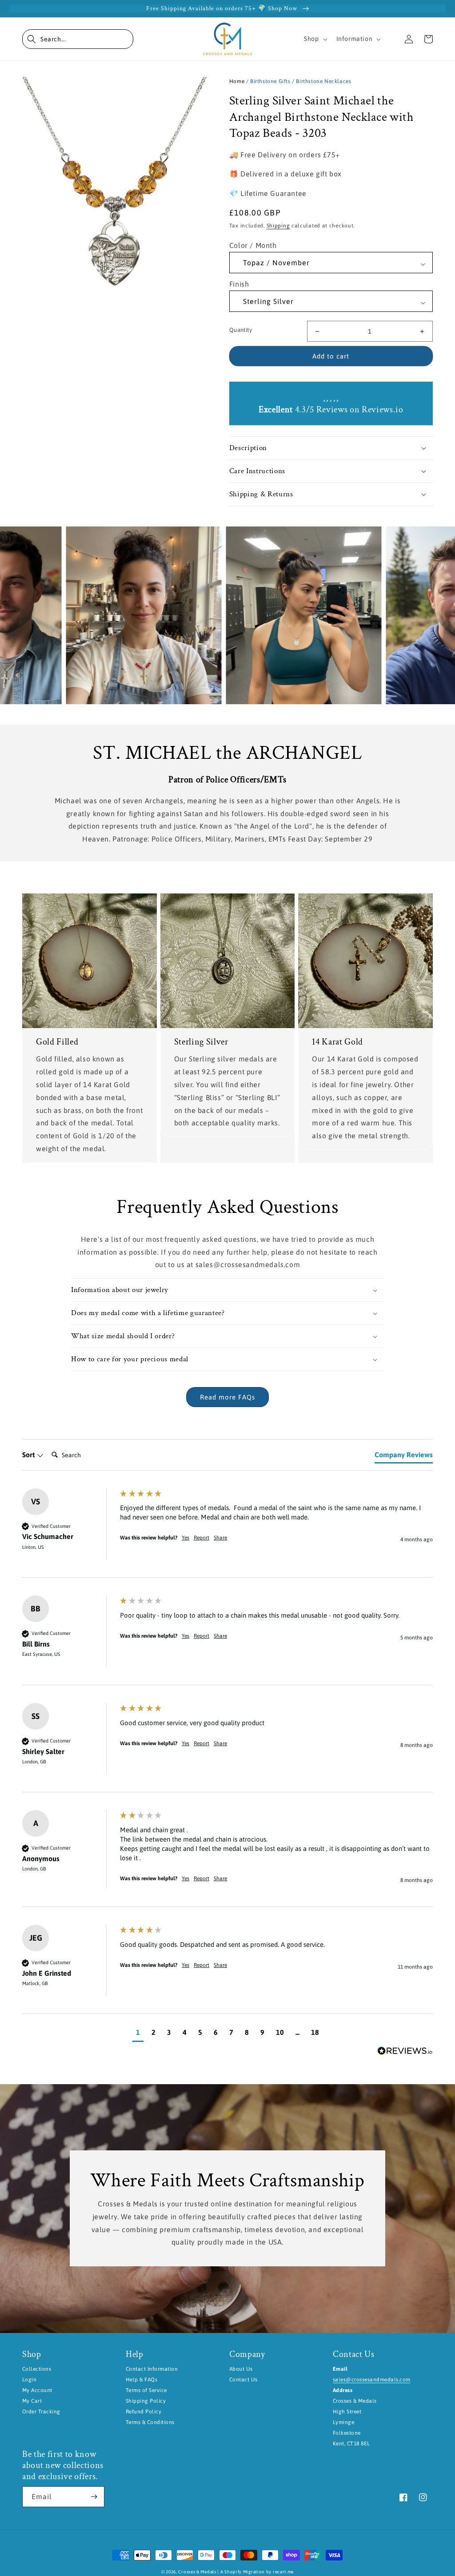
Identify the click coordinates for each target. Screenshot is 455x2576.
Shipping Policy (146, 2401)
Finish (239, 284)
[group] (227, 1533)
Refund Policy (144, 2412)
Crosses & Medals (197, 2572)
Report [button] (202, 1538)
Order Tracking (41, 2412)
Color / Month (253, 245)
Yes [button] (186, 1538)
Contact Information (152, 2369)
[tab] (404, 1456)
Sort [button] (29, 1455)
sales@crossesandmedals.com (371, 2380)
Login (29, 2380)
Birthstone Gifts (270, 81)
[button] (78, 39)
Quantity (241, 330)
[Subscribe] (94, 2497)
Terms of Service (146, 2390)
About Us (241, 2369)
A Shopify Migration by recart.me (257, 2572)
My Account (37, 2390)
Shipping (278, 226)
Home (237, 81)
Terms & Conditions (150, 2422)
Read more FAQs (227, 1397)
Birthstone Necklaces (323, 81)
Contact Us (243, 2380)
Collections (37, 2369)
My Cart (32, 2401)
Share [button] (220, 1538)
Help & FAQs (142, 2380)
